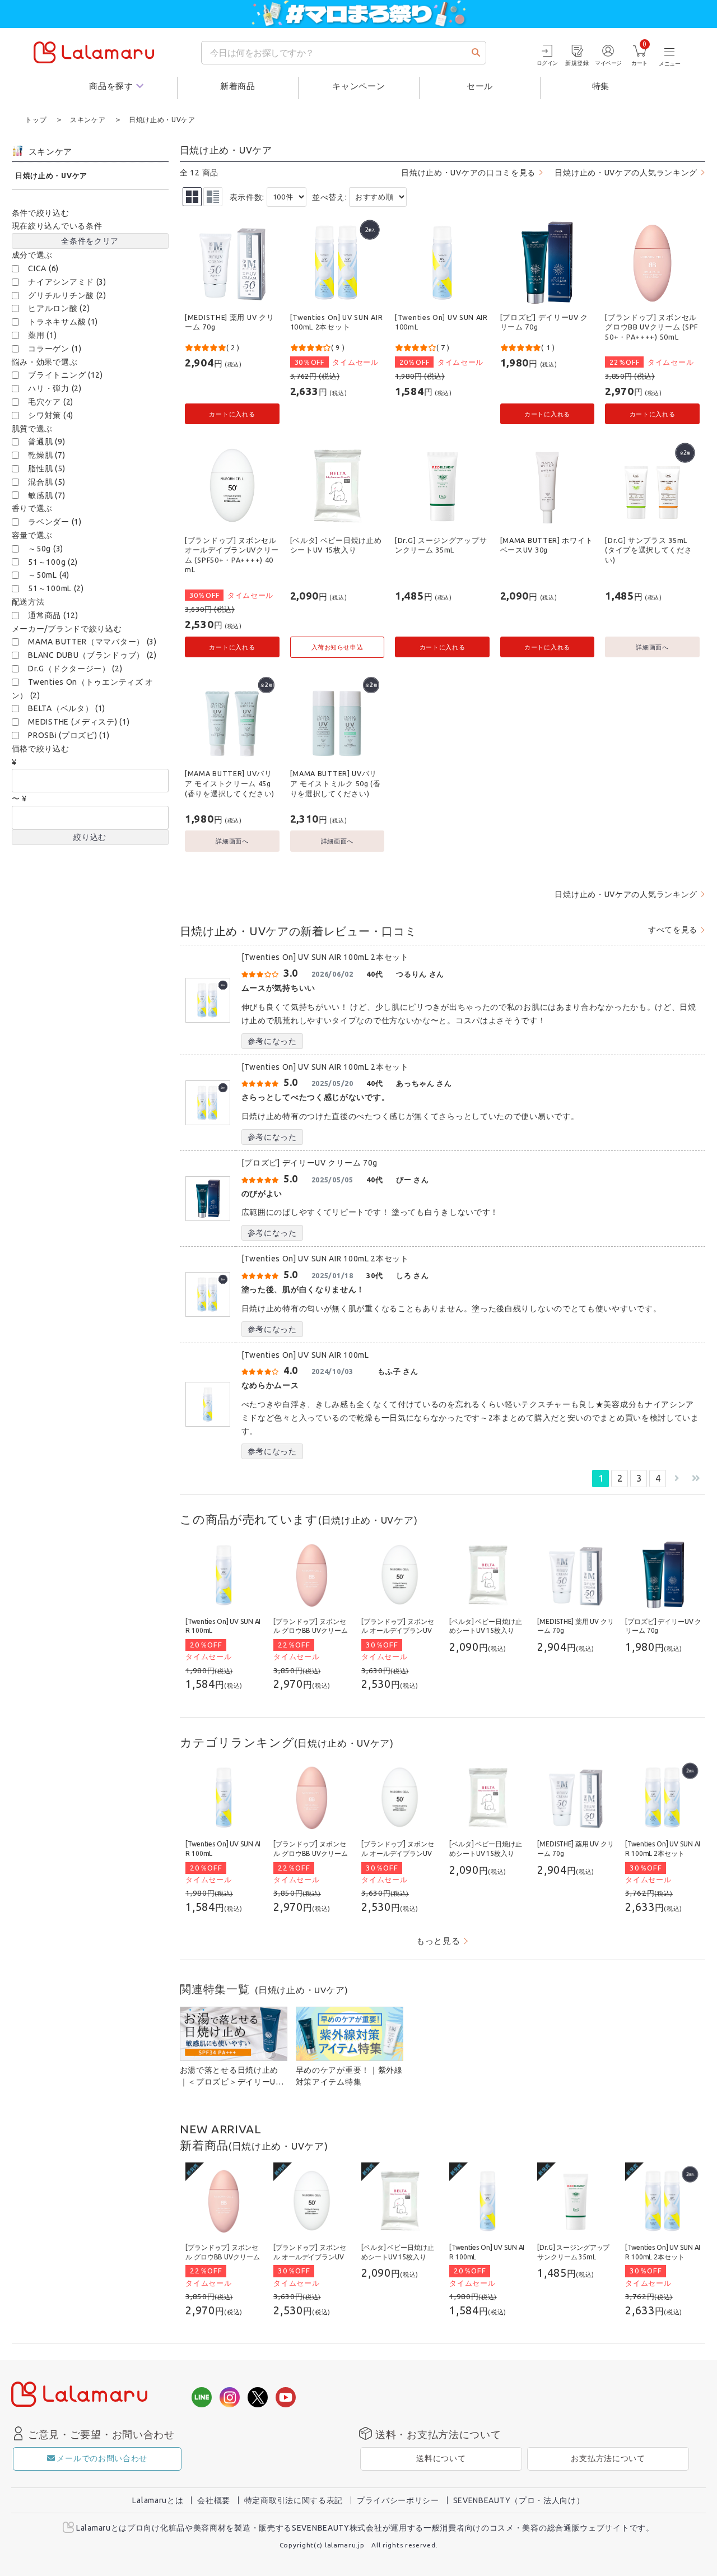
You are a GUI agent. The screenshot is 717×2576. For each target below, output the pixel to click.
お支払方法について (608, 2458)
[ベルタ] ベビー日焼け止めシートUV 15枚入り (336, 545)
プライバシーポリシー (398, 2500)
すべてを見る (673, 930)
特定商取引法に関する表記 (294, 2500)
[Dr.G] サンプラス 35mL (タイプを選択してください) (648, 550)
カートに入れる (232, 414)
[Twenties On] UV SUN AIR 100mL (441, 322)
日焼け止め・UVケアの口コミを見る (468, 173)
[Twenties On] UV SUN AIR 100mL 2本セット (337, 322)
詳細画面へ (652, 647)
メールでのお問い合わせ (102, 2458)
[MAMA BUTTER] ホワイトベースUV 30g (547, 545)
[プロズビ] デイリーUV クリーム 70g (544, 322)
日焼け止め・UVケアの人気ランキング (626, 173)
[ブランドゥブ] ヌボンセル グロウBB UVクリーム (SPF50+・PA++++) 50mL (651, 327)
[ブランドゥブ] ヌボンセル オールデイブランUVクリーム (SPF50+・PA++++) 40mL (232, 555)
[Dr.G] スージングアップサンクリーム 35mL (441, 545)
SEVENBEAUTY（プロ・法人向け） (519, 2500)
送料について (441, 2458)
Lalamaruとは (158, 2500)
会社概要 (214, 2500)
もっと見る (438, 1941)
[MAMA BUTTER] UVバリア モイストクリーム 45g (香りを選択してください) (230, 783)
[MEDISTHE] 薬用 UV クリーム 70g (229, 322)
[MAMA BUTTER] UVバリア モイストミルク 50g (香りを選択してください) (336, 783)
